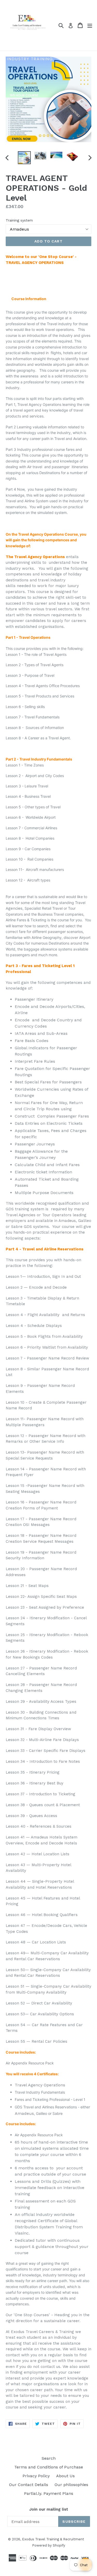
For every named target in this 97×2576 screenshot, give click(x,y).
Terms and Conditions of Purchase (49, 2467)
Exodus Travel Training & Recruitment (53, 2539)
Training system (19, 220)
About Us (65, 2476)
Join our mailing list (49, 2509)
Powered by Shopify (49, 2545)
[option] (24, 158)
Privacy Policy (36, 2476)
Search (49, 2458)
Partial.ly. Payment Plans (49, 2493)
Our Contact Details (29, 2485)
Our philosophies (71, 2485)
